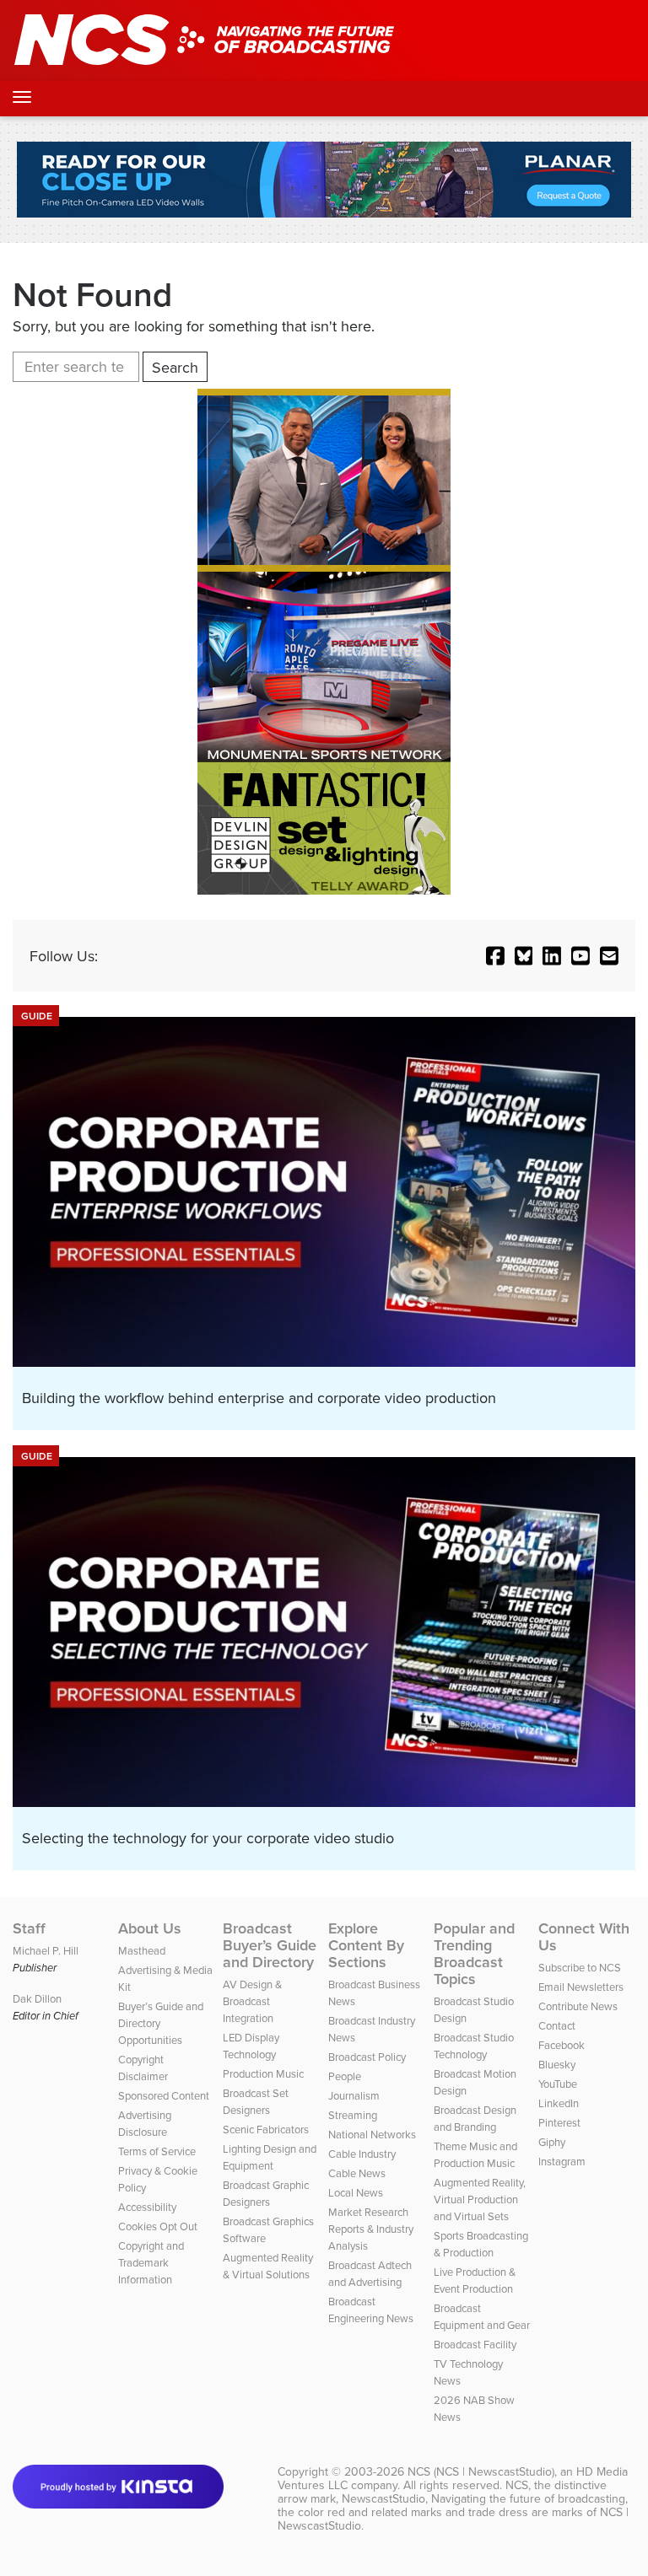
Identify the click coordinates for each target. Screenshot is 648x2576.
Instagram (562, 2161)
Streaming (353, 2115)
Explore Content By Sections (366, 1945)
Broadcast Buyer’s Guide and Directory (270, 1945)
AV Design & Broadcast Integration (252, 2001)
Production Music (263, 2073)
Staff (29, 1928)
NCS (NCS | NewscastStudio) (481, 2471)
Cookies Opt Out (158, 2226)
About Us (150, 1928)
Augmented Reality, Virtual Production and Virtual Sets (480, 2199)
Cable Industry (362, 2154)
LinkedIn (559, 2103)
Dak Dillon (37, 1998)
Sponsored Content (164, 2095)
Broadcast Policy (367, 2057)
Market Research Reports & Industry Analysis (371, 2229)
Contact (557, 2025)
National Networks (372, 2134)
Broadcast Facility (475, 2344)
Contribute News (578, 2006)
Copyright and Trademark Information (151, 2262)
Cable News (357, 2173)
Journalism (354, 2095)
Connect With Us (584, 1937)
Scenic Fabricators (266, 2129)
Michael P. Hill (46, 1950)
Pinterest (559, 2122)
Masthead (142, 1950)
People (345, 2076)
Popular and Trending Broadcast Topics (474, 1954)
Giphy (552, 2142)
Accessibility (147, 2207)
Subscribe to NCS (580, 1967)
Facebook (562, 2045)
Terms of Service (157, 2151)
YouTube (558, 2084)
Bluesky (557, 2064)
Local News (356, 2192)
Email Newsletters (581, 1987)
